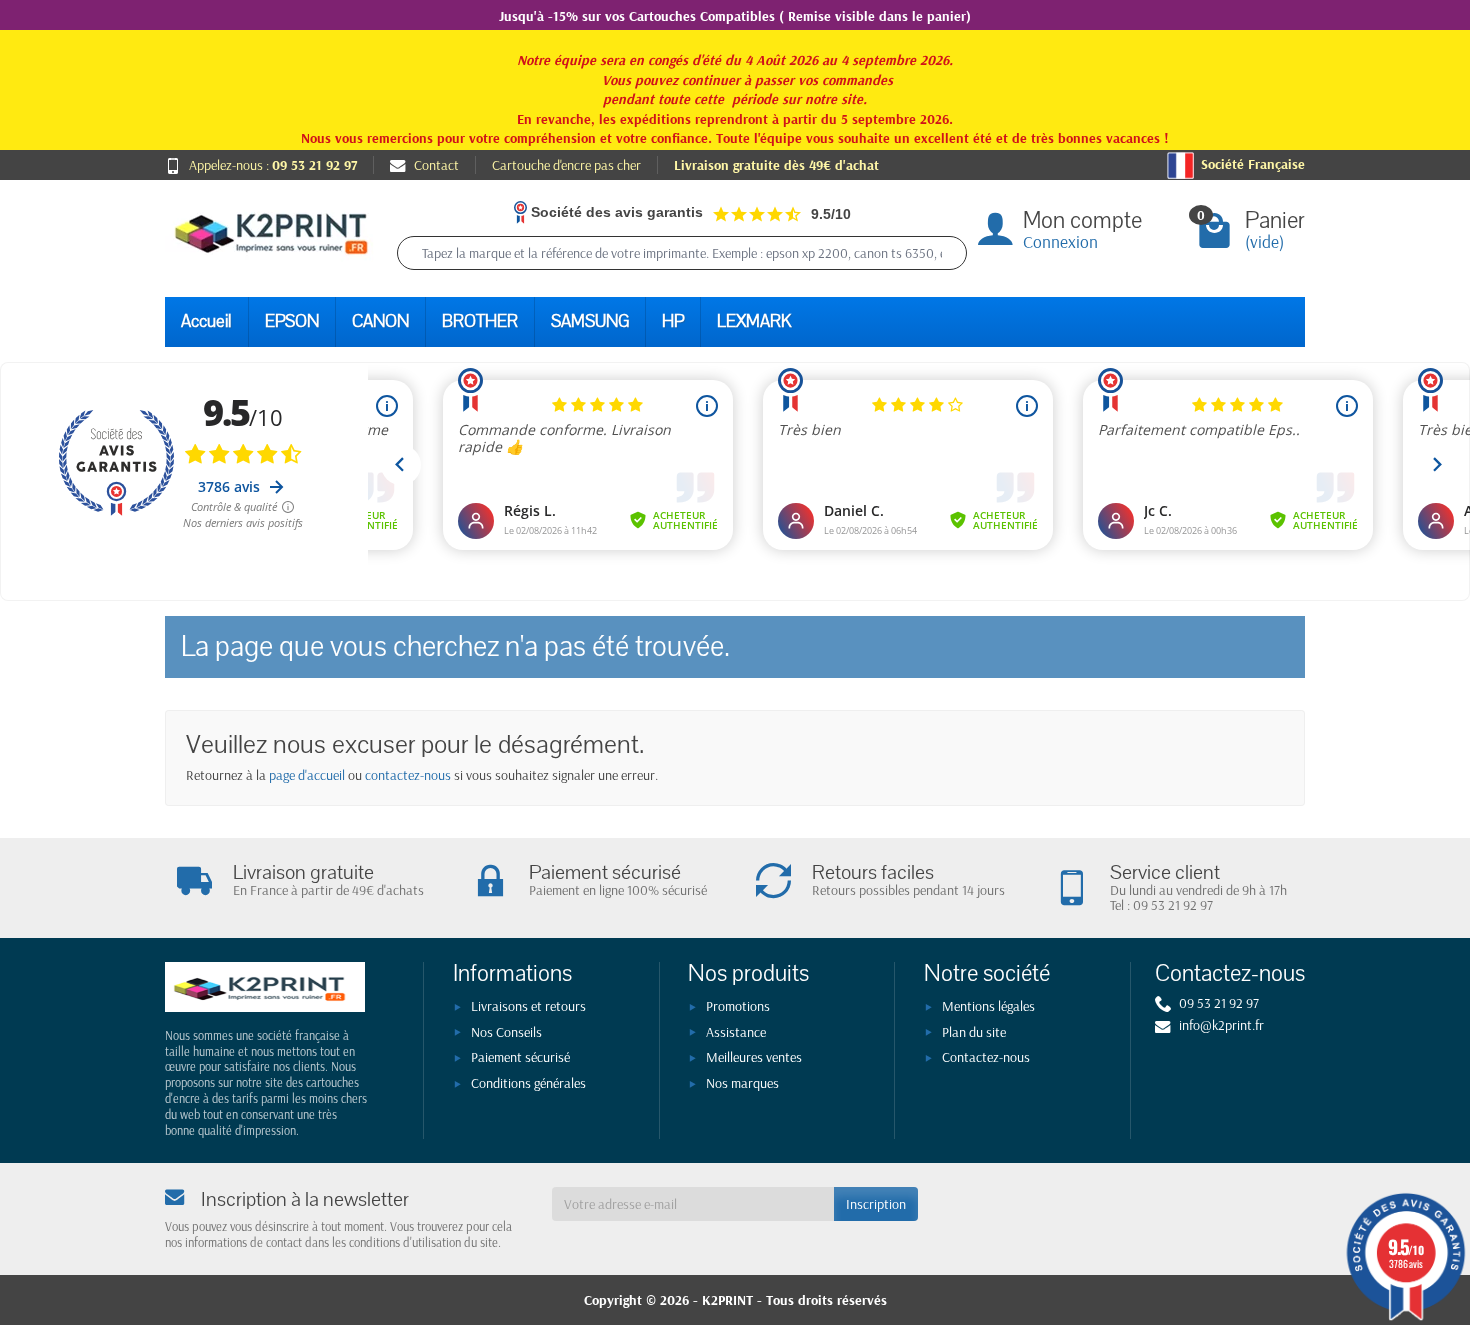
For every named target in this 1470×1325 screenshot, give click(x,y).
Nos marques (742, 1083)
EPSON (292, 321)
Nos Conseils (506, 1032)
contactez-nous (408, 775)
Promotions (738, 1006)
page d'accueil (307, 775)
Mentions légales (988, 1006)
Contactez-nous (986, 1057)
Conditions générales (528, 1083)
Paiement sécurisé (520, 1057)
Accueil (206, 321)
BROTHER (480, 321)
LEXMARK (754, 321)
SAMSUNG (590, 321)
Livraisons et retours (528, 1006)
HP (673, 321)
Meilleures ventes (754, 1057)
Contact (436, 165)
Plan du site (974, 1032)
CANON (380, 321)
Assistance (736, 1032)
